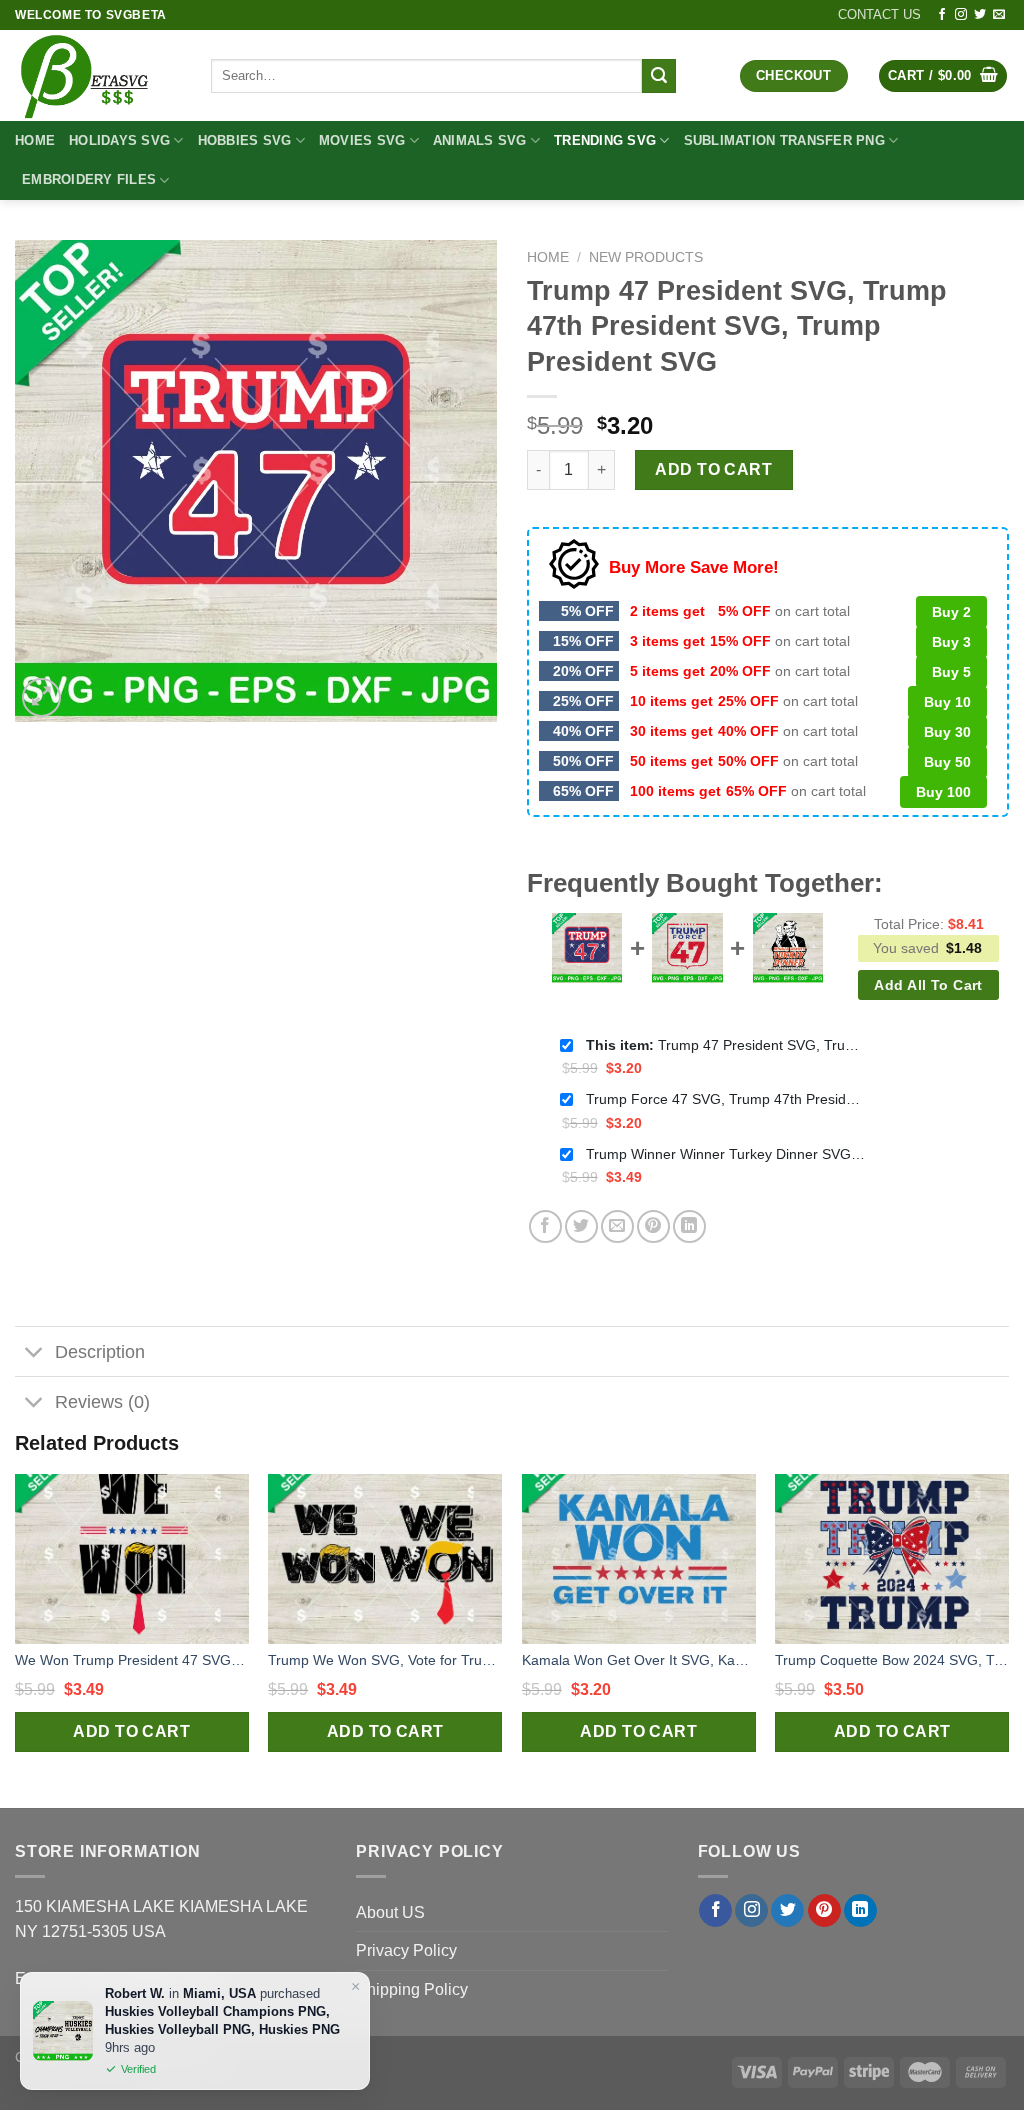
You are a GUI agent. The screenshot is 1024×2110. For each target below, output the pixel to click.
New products (646, 257)
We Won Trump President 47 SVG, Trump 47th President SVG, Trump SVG (132, 1660)
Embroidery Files (89, 179)
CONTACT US (879, 14)
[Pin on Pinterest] (653, 1226)
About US (390, 1912)
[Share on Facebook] (545, 1226)
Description (100, 1352)
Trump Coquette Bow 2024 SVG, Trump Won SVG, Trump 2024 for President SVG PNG (892, 1660)
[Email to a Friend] (617, 1226)
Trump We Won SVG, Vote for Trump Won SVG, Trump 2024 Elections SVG (385, 1660)
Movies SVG (362, 140)
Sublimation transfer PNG (784, 140)
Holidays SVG (119, 140)
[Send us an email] (999, 15)
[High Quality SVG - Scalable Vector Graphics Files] (98, 75)
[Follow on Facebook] (942, 15)
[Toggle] (34, 1353)
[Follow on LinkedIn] (860, 1911)
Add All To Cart (928, 985)
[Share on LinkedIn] (689, 1226)
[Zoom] (41, 697)
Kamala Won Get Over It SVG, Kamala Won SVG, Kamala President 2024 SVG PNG (639, 1660)
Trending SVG (605, 140)
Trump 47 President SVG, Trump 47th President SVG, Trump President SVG (726, 1045)
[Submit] (659, 76)
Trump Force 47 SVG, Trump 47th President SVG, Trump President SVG (726, 1099)
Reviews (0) (102, 1402)
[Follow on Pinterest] (824, 1911)
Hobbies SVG (245, 140)
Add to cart (713, 469)
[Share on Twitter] (581, 1226)
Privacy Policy (406, 1950)
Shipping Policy (412, 1989)
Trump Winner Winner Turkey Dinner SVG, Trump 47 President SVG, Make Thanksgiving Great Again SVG (726, 1154)
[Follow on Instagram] (961, 15)
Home (35, 140)
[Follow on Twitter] (980, 15)
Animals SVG (480, 140)
